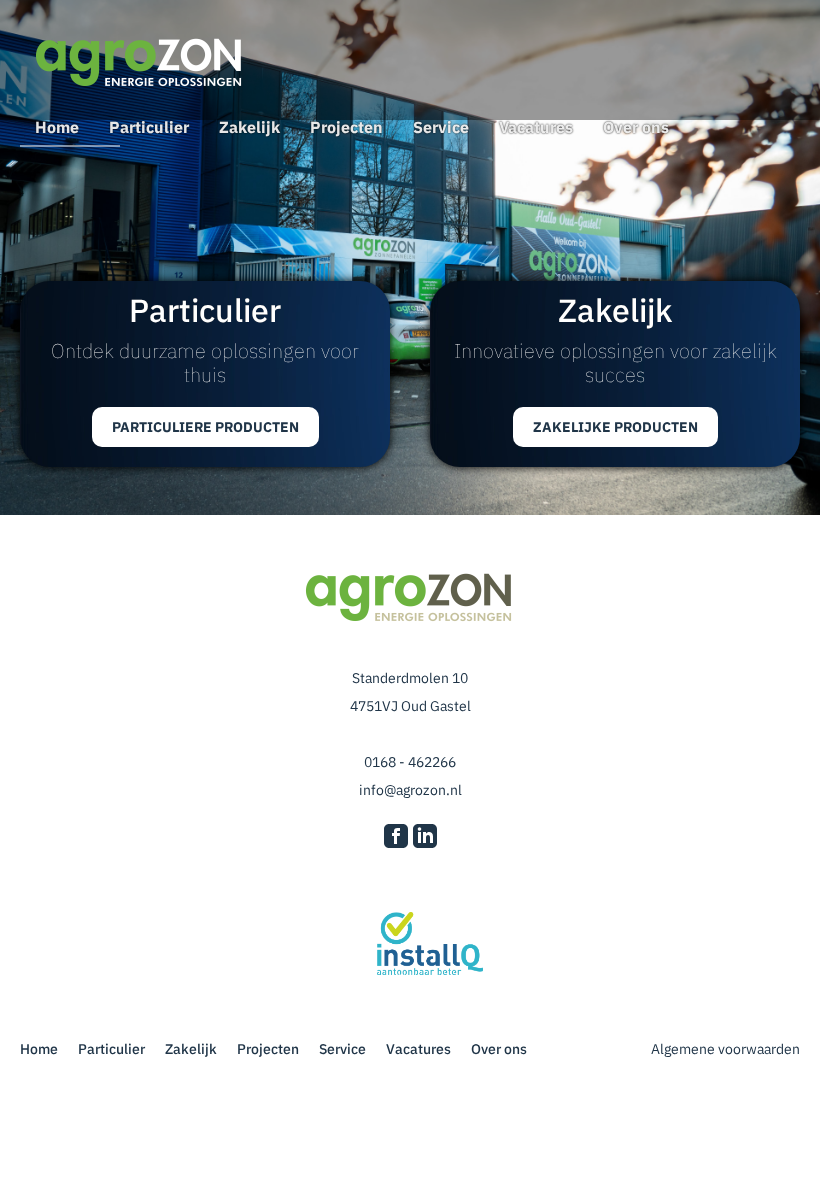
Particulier (149, 127)
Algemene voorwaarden (724, 1049)
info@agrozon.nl (410, 790)
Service (441, 127)
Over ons (636, 127)
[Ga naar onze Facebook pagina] (396, 838)
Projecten (346, 127)
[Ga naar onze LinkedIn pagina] (425, 838)
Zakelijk (249, 127)
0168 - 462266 (410, 762)
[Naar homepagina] (140, 64)
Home (57, 127)
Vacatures (536, 127)
